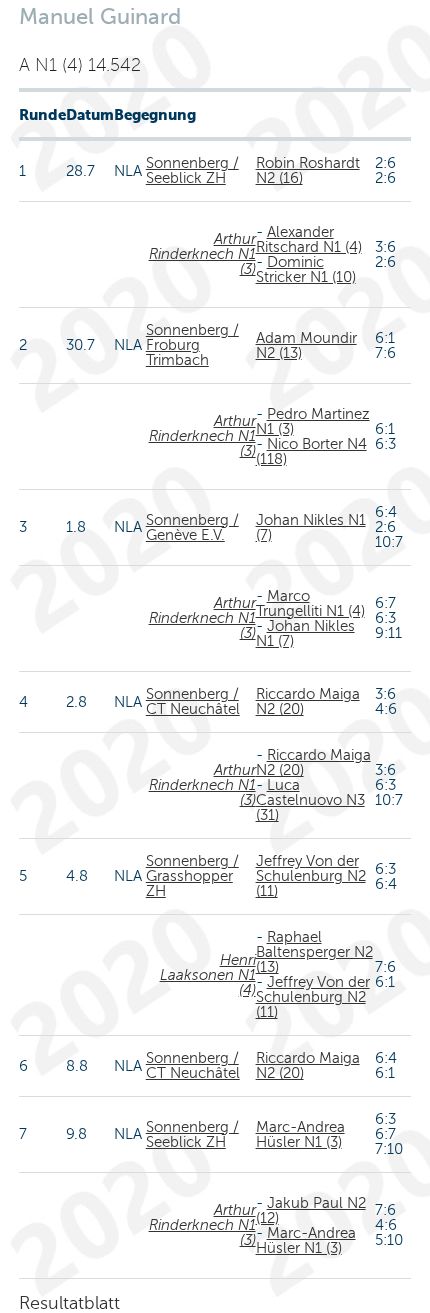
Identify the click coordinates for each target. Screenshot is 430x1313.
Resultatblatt (69, 1303)
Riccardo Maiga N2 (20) (308, 701)
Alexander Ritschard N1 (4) (309, 239)
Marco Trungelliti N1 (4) (310, 603)
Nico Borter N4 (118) (311, 451)
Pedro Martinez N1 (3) (313, 421)
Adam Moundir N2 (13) (306, 345)
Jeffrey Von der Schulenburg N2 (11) (311, 876)
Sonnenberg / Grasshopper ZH (192, 876)
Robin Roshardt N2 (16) (308, 170)
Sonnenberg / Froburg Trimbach (192, 345)
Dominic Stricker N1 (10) (306, 269)
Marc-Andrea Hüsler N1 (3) (300, 1134)
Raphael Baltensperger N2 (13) (314, 952)
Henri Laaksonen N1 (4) (208, 975)
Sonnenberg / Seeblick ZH (192, 170)
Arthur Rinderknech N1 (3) (202, 254)
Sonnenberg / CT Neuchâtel (193, 701)
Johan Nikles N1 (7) (311, 527)
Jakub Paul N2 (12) (311, 1210)
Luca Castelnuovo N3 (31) (310, 800)
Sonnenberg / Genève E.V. (192, 527)
